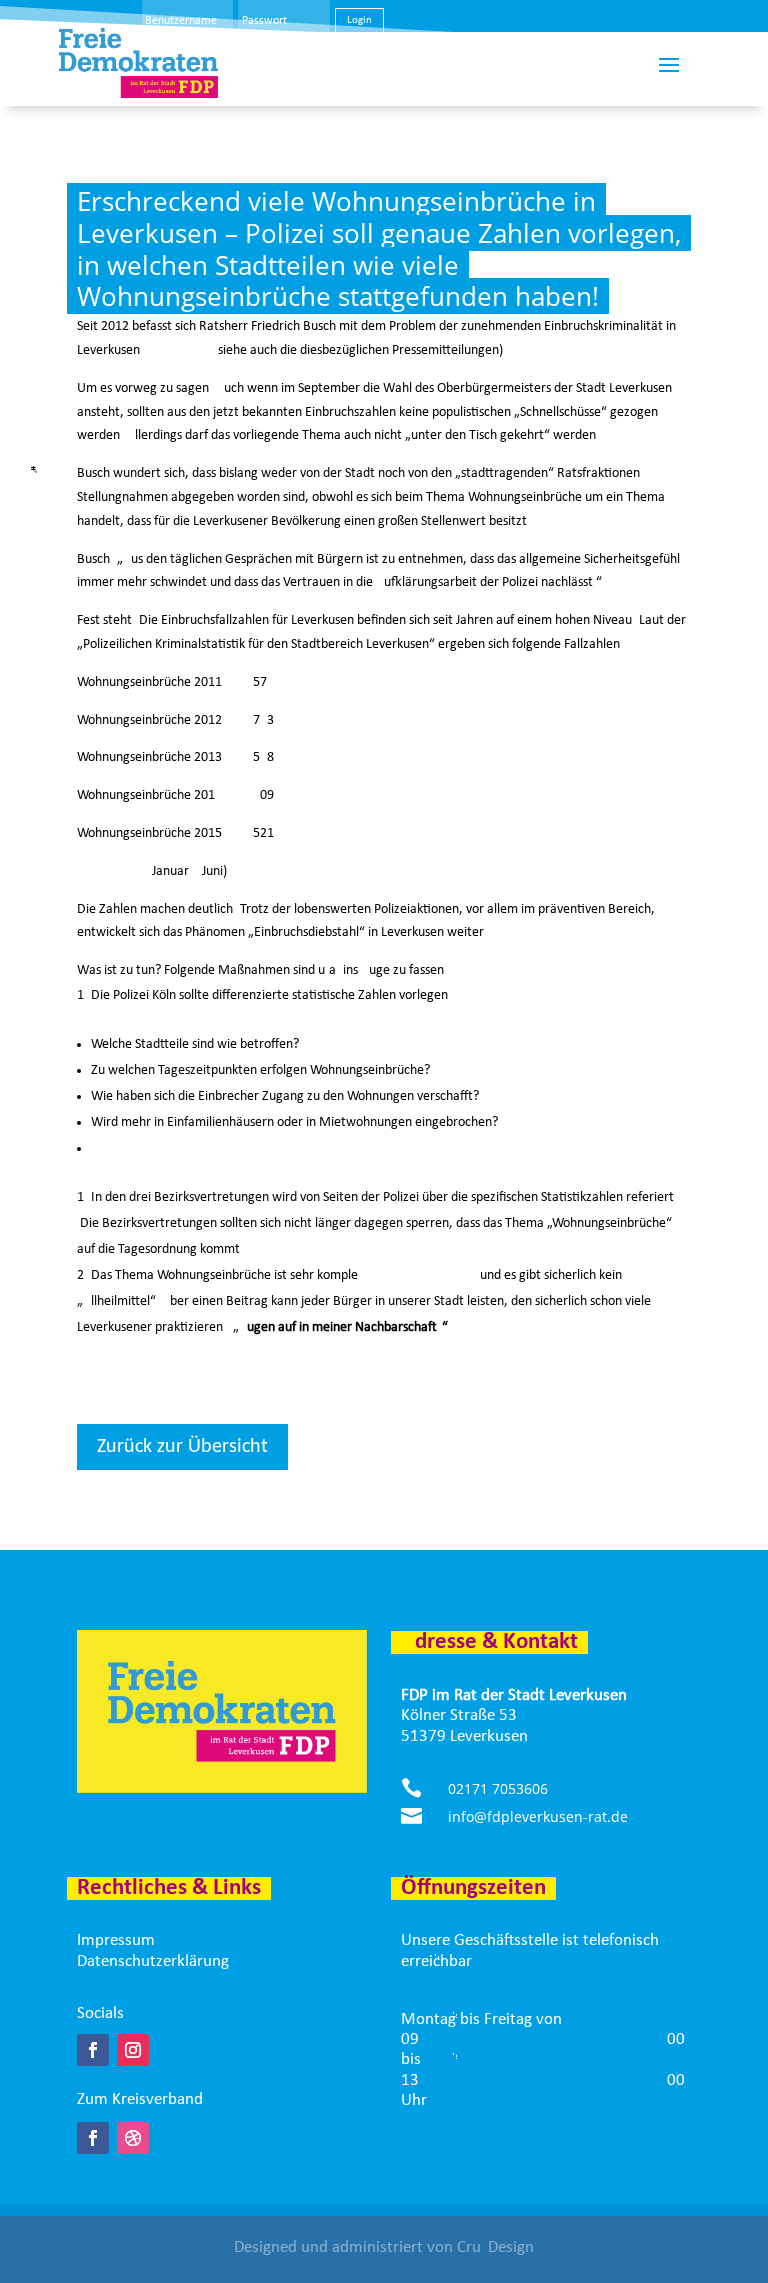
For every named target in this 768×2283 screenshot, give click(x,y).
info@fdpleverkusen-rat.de (538, 1816)
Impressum (116, 1940)
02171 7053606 (498, 1788)
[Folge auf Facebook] (93, 2050)
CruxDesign (495, 2247)
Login (359, 20)
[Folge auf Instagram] (133, 2050)
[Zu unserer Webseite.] (133, 2138)
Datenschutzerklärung (153, 1961)
